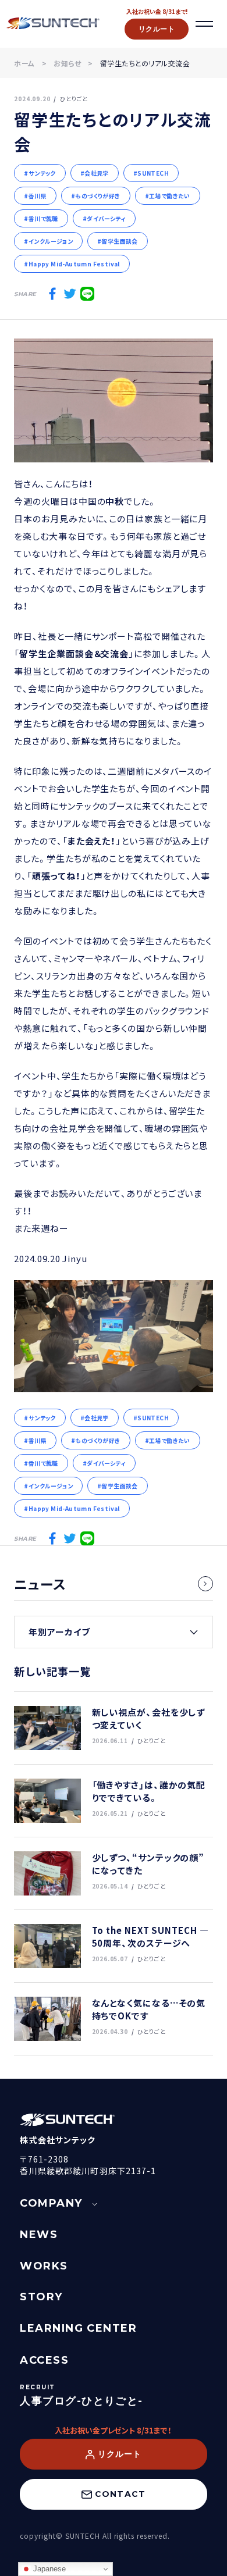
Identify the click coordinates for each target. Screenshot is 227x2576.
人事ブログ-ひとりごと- (81, 2401)
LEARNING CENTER (78, 2328)
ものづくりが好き (97, 196)
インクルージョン (51, 241)
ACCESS (44, 2360)
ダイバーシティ (106, 218)
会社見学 (97, 173)
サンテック (42, 173)
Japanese (48, 2569)
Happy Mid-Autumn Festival (74, 264)
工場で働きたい (170, 196)
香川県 (38, 196)
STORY (41, 2297)
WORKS (44, 2266)
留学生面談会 (119, 241)
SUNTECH (153, 173)
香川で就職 (43, 218)
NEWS (39, 2235)
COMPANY (51, 2203)
